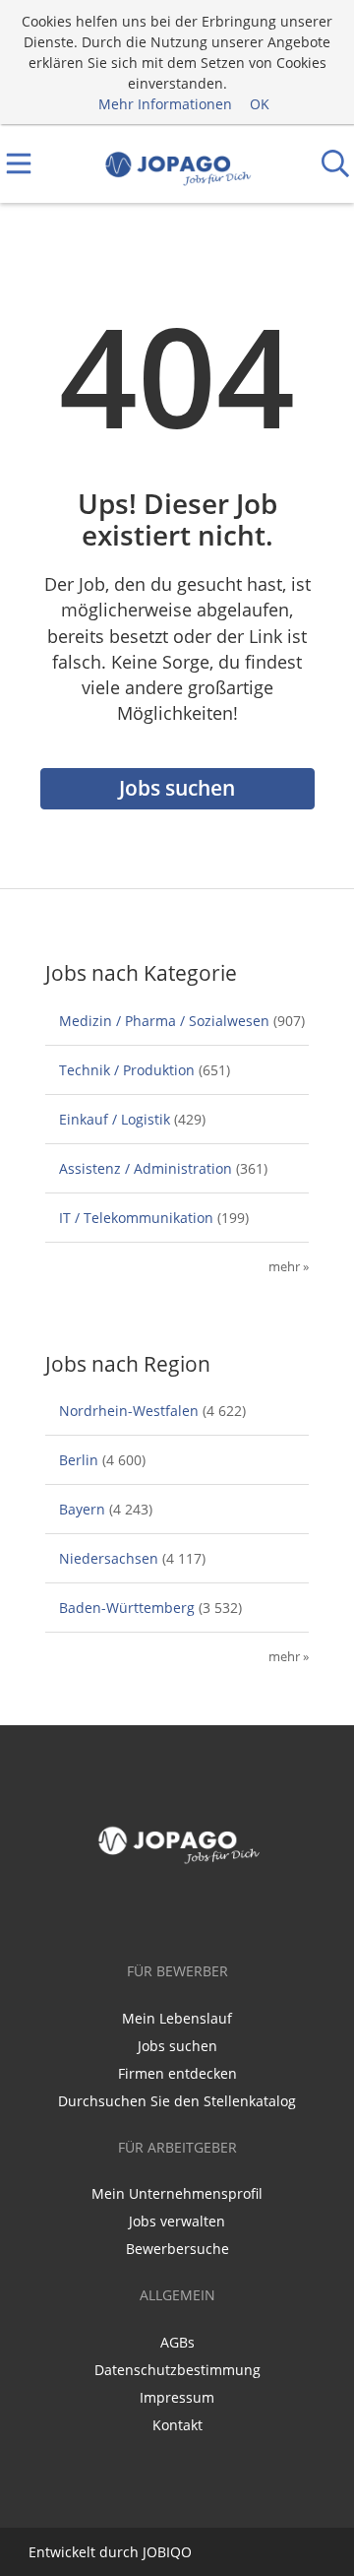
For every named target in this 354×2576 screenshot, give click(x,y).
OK (260, 104)
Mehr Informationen (165, 104)
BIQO (175, 2552)
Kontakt (177, 2425)
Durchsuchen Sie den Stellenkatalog (177, 2101)
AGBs (177, 2342)
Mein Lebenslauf (177, 2018)
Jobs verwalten (177, 2221)
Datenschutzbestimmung (177, 2370)
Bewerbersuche (177, 2249)
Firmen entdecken (177, 2073)
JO (150, 2552)
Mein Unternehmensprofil (177, 2193)
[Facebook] (177, 1912)
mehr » (289, 1267)
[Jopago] (177, 164)
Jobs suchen (177, 788)
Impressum (177, 2397)
